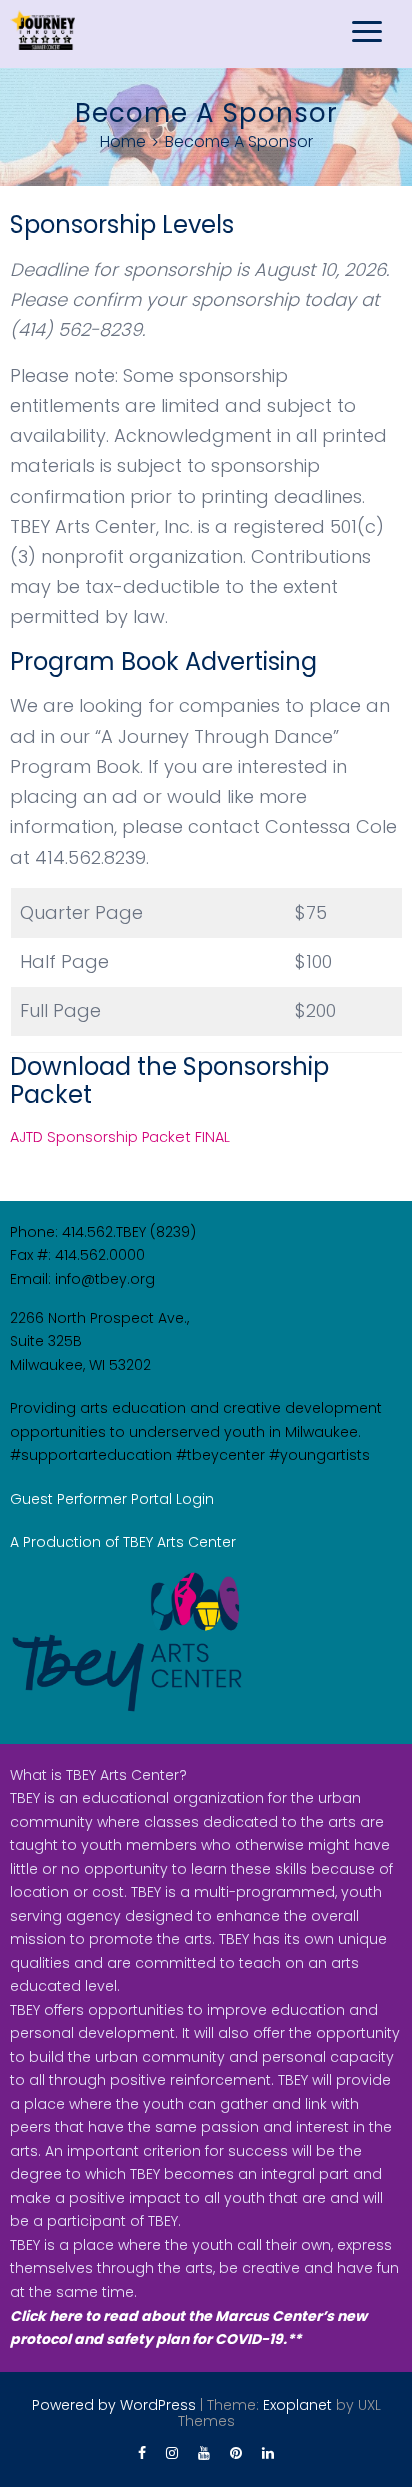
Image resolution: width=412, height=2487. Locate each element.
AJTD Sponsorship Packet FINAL (120, 1137)
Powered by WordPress (114, 2405)
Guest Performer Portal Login (112, 1499)
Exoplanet (297, 2405)
